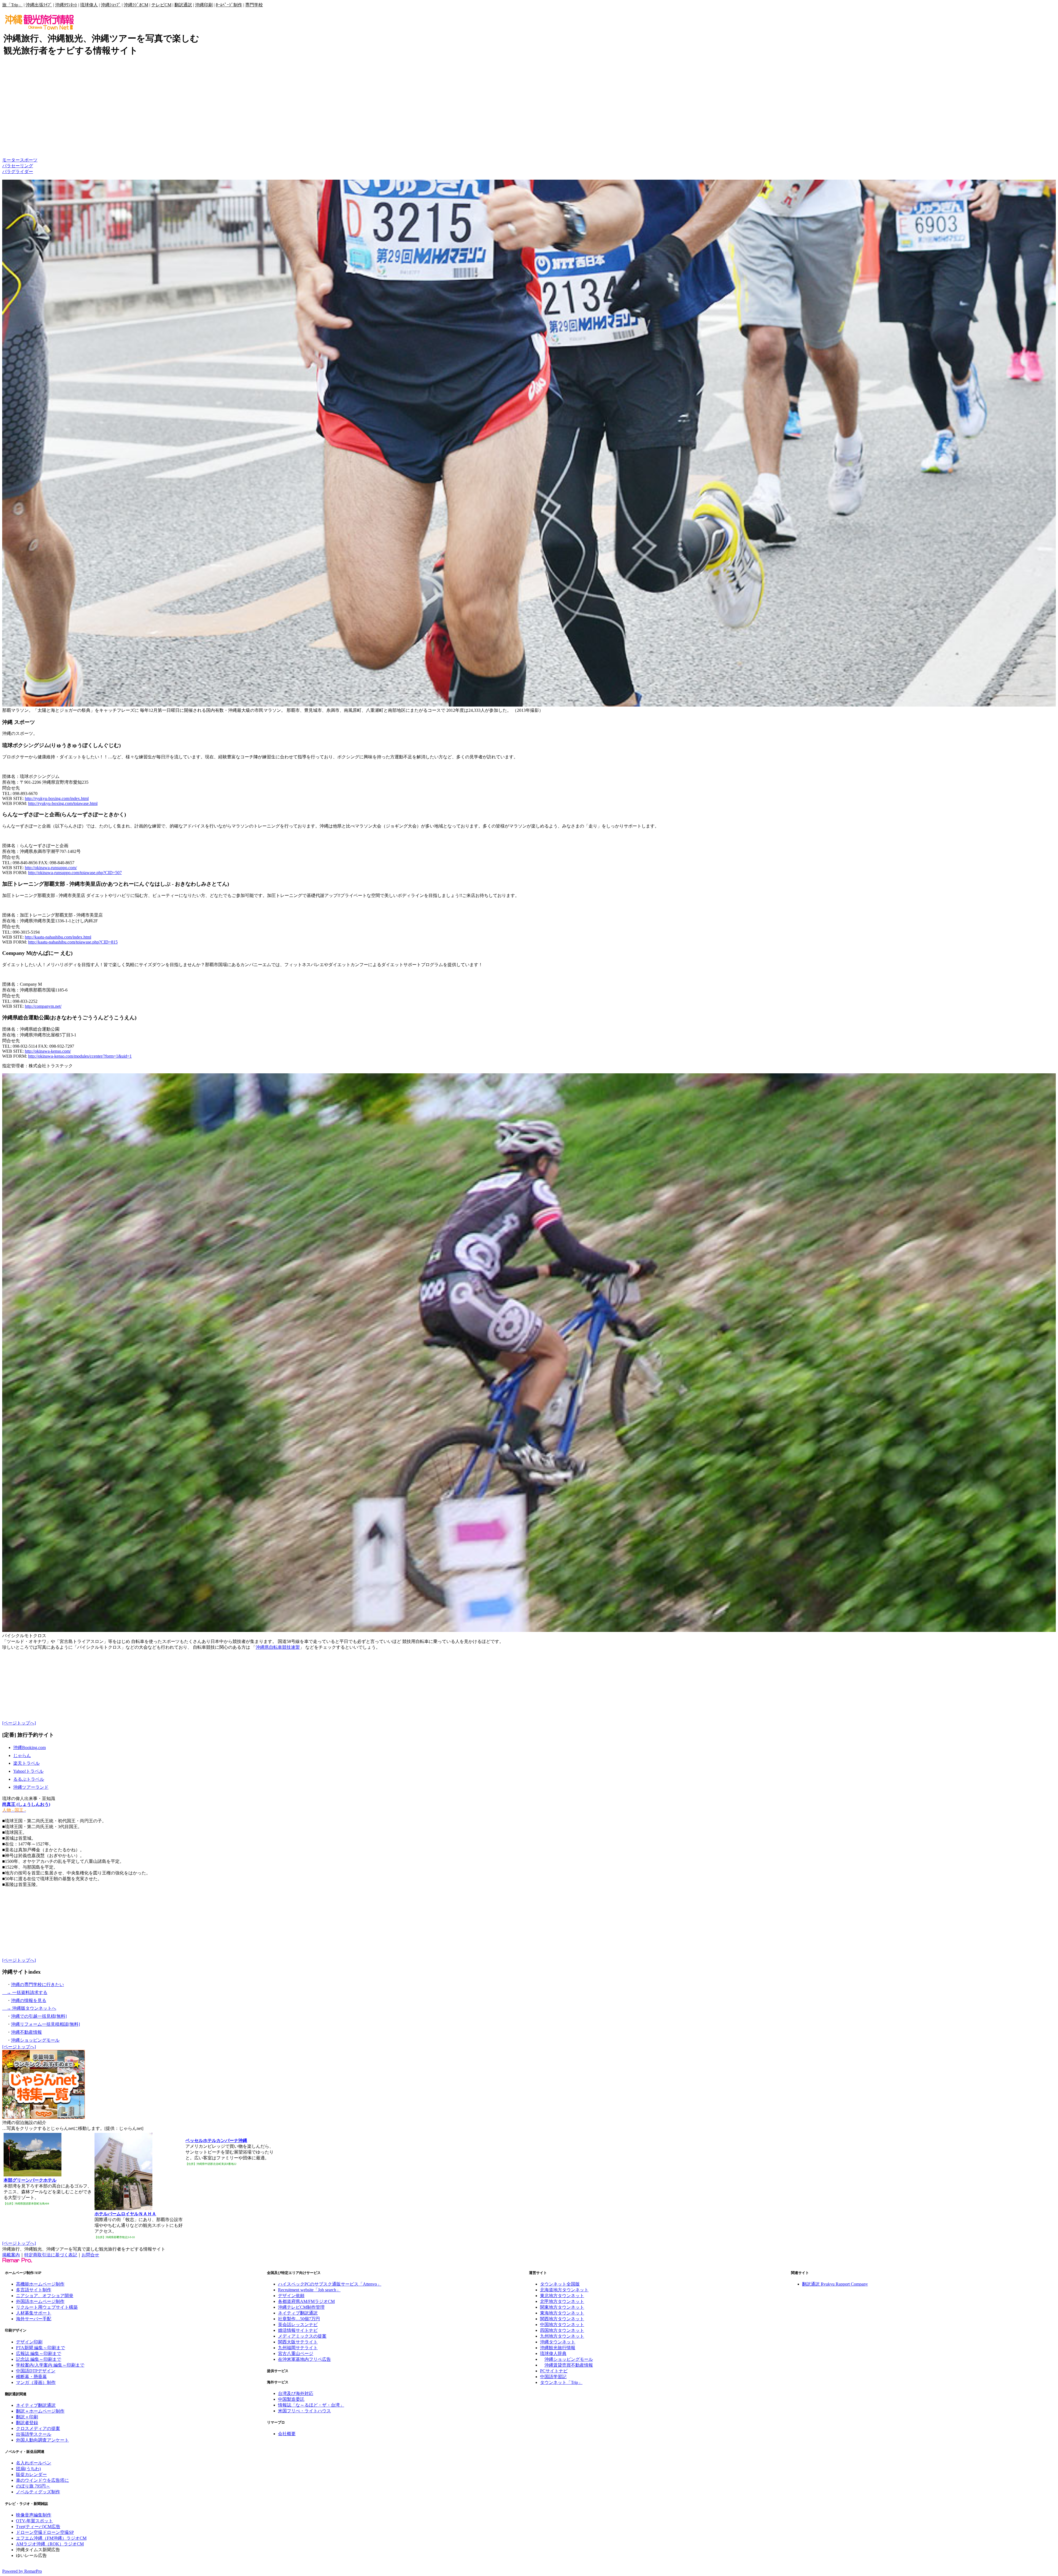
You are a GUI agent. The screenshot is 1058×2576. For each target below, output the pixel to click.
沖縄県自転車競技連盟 (278, 1647)
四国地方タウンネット (562, 2330)
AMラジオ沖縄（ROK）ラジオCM (50, 2544)
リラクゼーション (20, 126)
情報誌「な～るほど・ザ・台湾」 (311, 2405)
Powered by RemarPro (22, 2571)
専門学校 (254, 5)
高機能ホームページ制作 (40, 2284)
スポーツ (11, 154)
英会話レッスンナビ (298, 2325)
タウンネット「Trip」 (561, 2382)
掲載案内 (11, 2255)
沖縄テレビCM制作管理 (301, 2307)
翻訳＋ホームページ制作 (40, 2411)
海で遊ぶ (11, 103)
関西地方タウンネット (562, 2319)
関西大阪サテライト (298, 2342)
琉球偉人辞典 (553, 2353)
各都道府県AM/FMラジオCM (306, 2301)
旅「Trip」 (12, 5)
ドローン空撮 (29, 2532)
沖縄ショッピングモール (35, 2040)
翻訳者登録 (27, 2423)
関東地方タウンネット (562, 2307)
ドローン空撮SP (58, 2532)
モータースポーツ (20, 160)
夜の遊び (11, 114)
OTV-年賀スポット (34, 2521)
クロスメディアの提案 (38, 2428)
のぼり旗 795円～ (33, 2486)
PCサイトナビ (554, 2371)
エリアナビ (13, 138)
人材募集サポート (34, 2313)
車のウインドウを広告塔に (42, 2480)
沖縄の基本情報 (18, 143)
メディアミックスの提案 (302, 2336)
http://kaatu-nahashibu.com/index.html (58, 937)
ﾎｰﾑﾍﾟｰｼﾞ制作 (229, 5)
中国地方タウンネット (562, 2325)
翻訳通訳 (183, 5)
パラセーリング (18, 166)
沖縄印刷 (204, 5)
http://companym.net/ (43, 1006)
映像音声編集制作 (34, 2515)
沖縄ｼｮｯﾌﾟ (111, 5)
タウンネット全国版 (560, 2284)
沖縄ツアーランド (31, 1787)
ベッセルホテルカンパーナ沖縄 (216, 2140)
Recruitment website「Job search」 (309, 2290)
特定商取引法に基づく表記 (51, 2255)
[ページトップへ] (19, 1723)
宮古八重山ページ (296, 2353)
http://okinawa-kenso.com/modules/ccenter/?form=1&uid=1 (80, 1056)
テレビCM (161, 5)
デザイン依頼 (291, 2296)
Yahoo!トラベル (28, 1771)
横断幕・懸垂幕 (31, 2377)
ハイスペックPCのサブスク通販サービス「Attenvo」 (330, 2284)
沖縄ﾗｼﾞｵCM (136, 5)
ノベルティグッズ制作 (38, 2492)
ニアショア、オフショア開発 (45, 2296)
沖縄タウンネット (558, 2342)
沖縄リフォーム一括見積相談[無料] (45, 2024)
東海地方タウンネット (562, 2313)
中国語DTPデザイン (36, 2371)
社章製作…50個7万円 (299, 2319)
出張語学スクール (34, 2434)
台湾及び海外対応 (296, 2393)
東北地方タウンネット (562, 2296)
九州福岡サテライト (298, 2348)
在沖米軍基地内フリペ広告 (304, 2359)
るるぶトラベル (29, 1779)
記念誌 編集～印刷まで (39, 2359)
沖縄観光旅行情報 (558, 2348)
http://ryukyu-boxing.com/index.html (57, 798)
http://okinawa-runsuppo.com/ (51, 868)
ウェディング (15, 132)
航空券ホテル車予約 (22, 91)
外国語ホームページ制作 (40, 2301)
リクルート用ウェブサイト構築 (47, 2307)
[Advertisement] (102, 75)
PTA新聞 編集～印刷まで (41, 2348)
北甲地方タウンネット (562, 2301)
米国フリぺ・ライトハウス (304, 2411)
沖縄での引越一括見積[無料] (39, 2016)
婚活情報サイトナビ (298, 2330)
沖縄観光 (11, 97)
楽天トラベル (26, 1763)
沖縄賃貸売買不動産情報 (569, 2365)
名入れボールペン (34, 2463)
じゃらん (22, 1755)
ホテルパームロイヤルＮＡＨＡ (125, 2214)
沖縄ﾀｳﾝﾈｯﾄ (66, 5)
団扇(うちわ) (28, 2469)
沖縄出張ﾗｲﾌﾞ (39, 5)
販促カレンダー (31, 2474)
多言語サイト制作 (34, 2290)
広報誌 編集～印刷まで (39, 2353)
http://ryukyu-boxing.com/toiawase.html (63, 803)
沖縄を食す (13, 120)
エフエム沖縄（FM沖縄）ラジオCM (51, 2538)
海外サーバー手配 (34, 2319)
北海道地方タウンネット (564, 2290)
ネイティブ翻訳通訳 (36, 2405)
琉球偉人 (89, 5)
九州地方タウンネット (562, 2336)
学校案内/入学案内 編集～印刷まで (50, 2365)
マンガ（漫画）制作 (36, 2382)
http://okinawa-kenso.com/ (48, 1051)
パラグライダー (18, 172)
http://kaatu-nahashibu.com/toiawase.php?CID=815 (73, 942)
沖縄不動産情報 (26, 2032)
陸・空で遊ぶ (15, 109)
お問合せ (90, 2255)
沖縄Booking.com (29, 1748)
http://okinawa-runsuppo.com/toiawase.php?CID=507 (75, 873)
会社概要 (287, 2434)
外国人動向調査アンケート (42, 2440)
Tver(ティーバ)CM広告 (38, 2527)
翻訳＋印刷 (27, 2417)
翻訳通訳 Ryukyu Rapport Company (835, 2284)
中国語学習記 (553, 2377)
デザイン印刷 (29, 2342)
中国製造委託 (291, 2399)
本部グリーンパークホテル (30, 2180)
